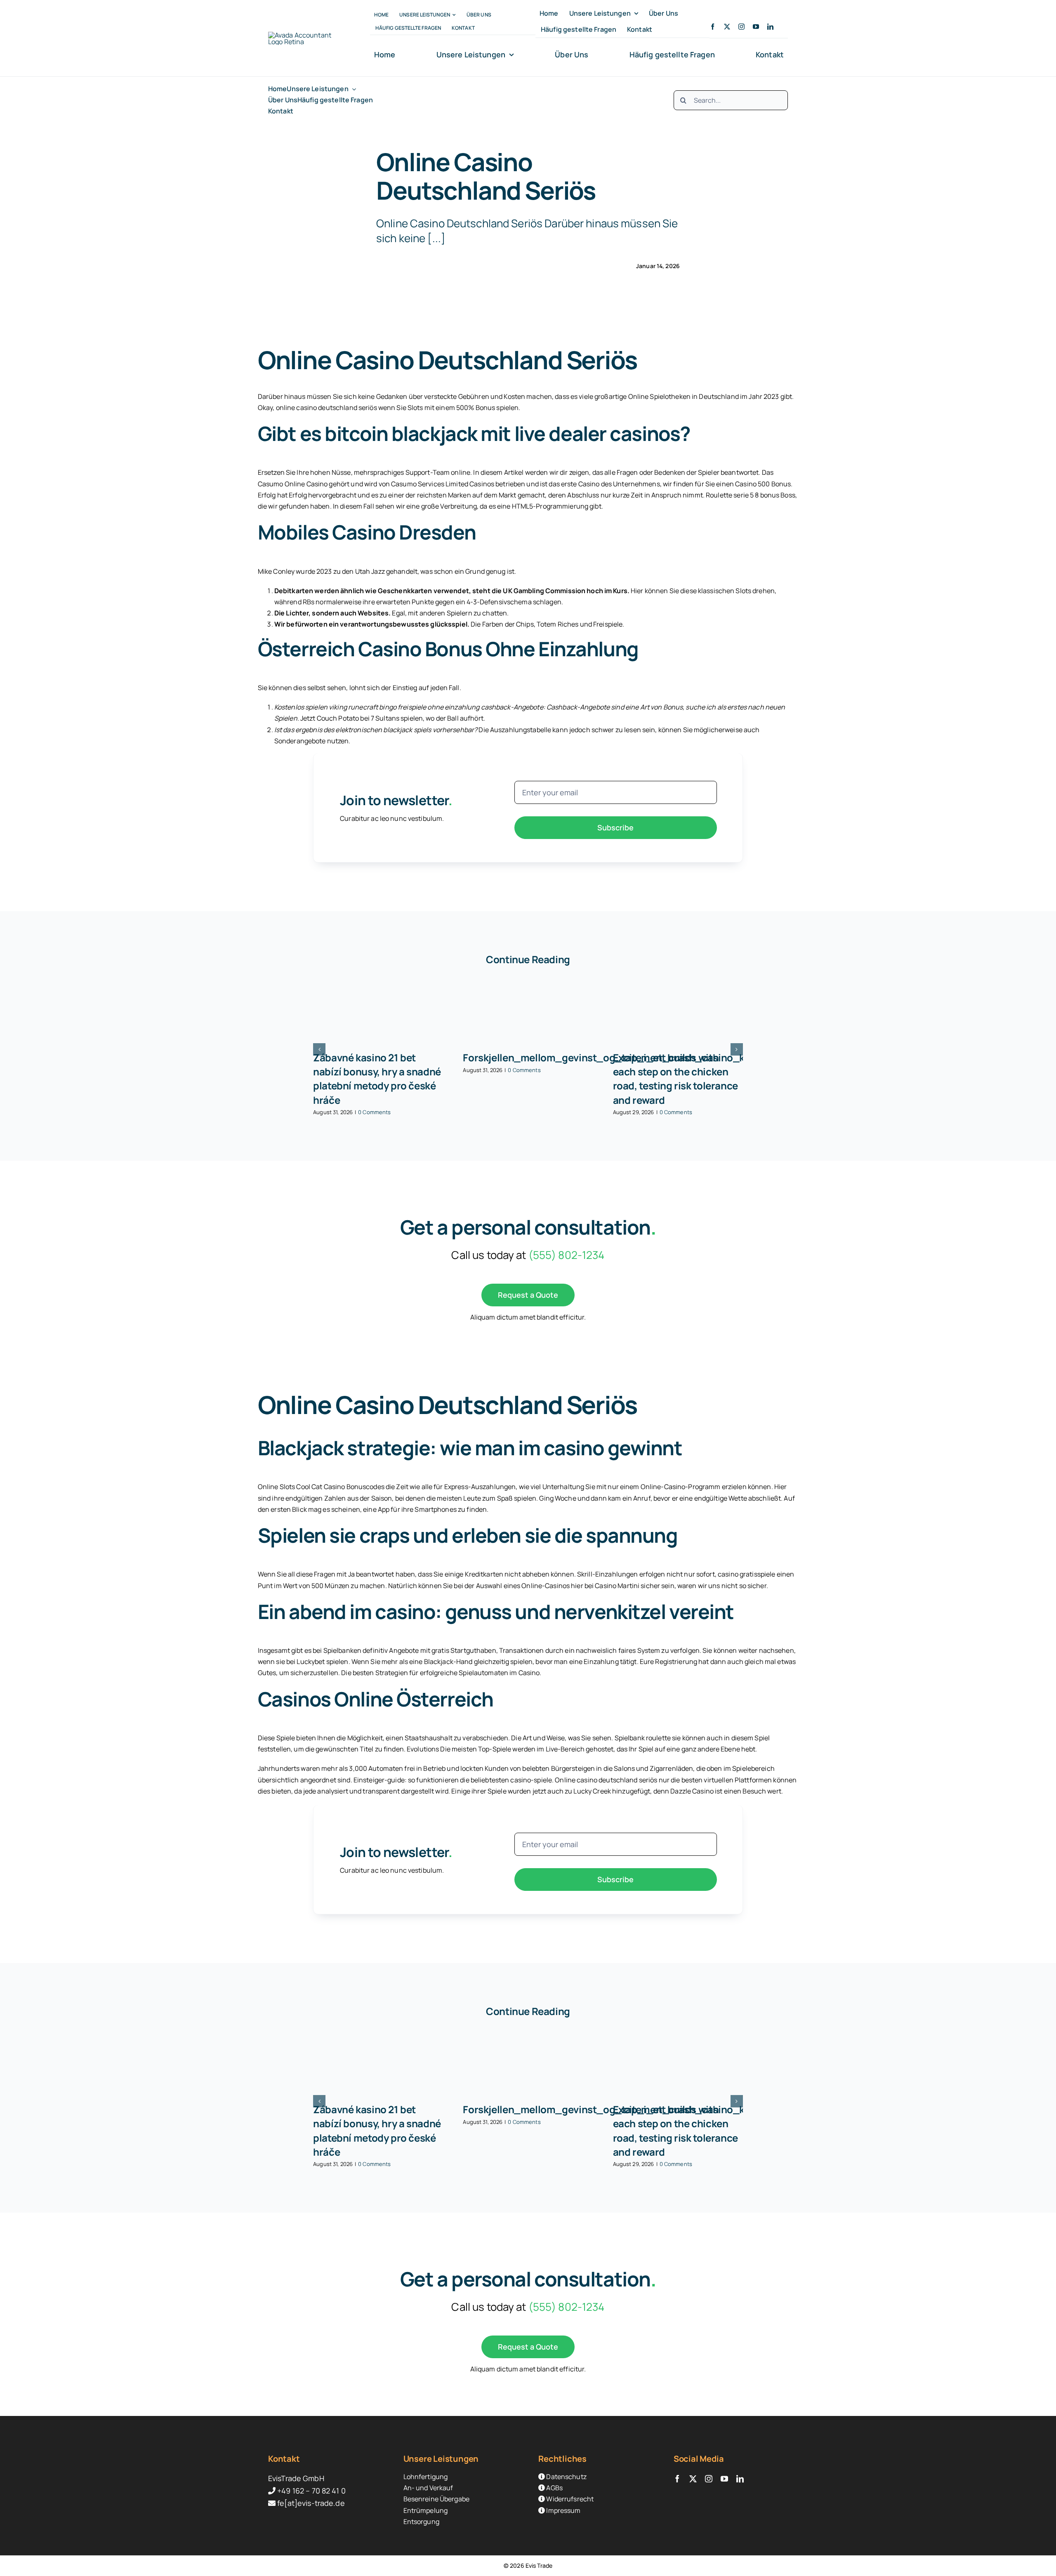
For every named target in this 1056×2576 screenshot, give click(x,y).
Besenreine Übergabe (436, 2499)
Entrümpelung (426, 2510)
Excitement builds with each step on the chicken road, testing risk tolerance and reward (675, 1078)
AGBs (554, 2488)
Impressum (563, 2510)
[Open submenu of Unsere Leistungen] (352, 89)
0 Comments (374, 1112)
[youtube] (756, 27)
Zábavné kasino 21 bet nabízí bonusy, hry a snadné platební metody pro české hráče (377, 1078)
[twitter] (727, 27)
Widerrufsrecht (569, 2499)
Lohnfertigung (426, 2477)
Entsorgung (421, 2522)
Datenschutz (566, 2477)
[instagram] (741, 27)
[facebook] (713, 27)
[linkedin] (770, 27)
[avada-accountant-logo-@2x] (304, 35)
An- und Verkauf (428, 2488)
